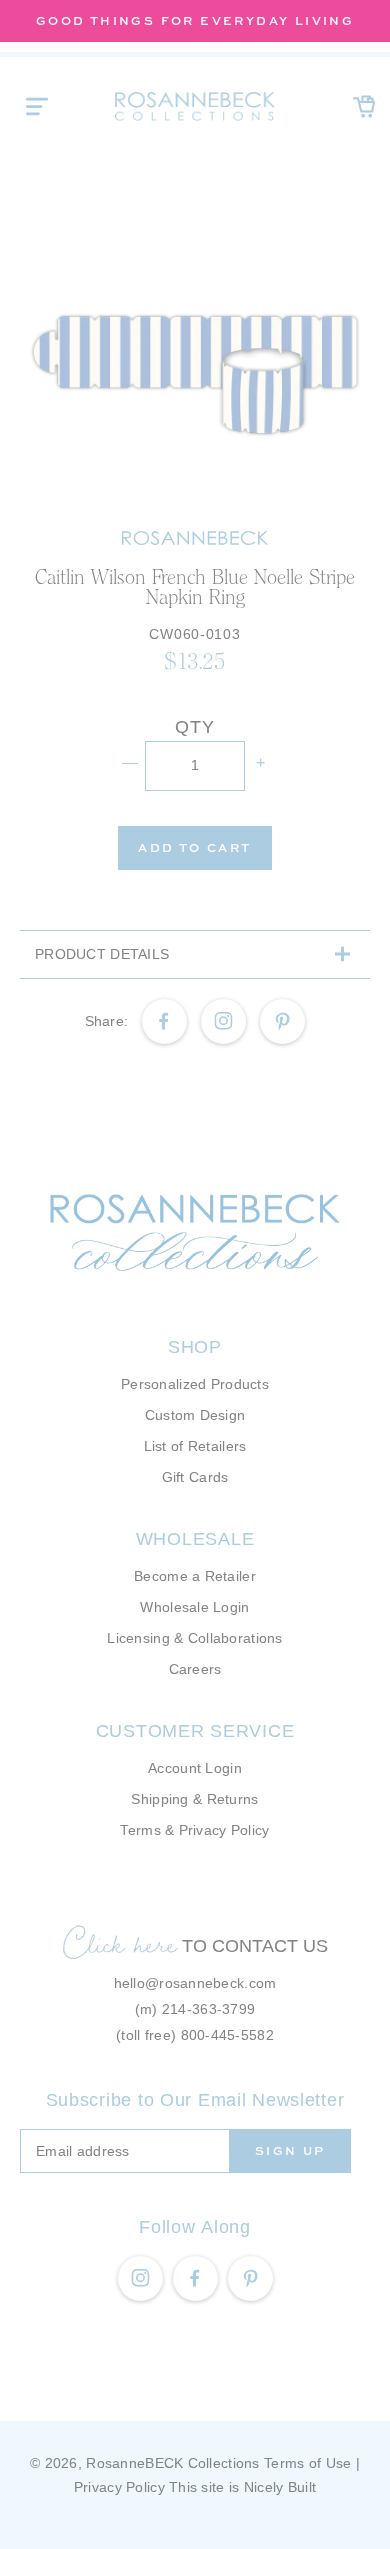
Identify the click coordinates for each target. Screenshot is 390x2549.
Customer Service (195, 1731)
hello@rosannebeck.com (195, 1983)
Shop (195, 1347)
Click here (120, 1943)
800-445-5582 (227, 2035)
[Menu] (37, 106)
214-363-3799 (208, 2009)
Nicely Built (280, 2487)
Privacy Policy (119, 2487)
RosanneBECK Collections (172, 2463)
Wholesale (195, 1539)
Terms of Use (307, 2463)
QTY (194, 727)
